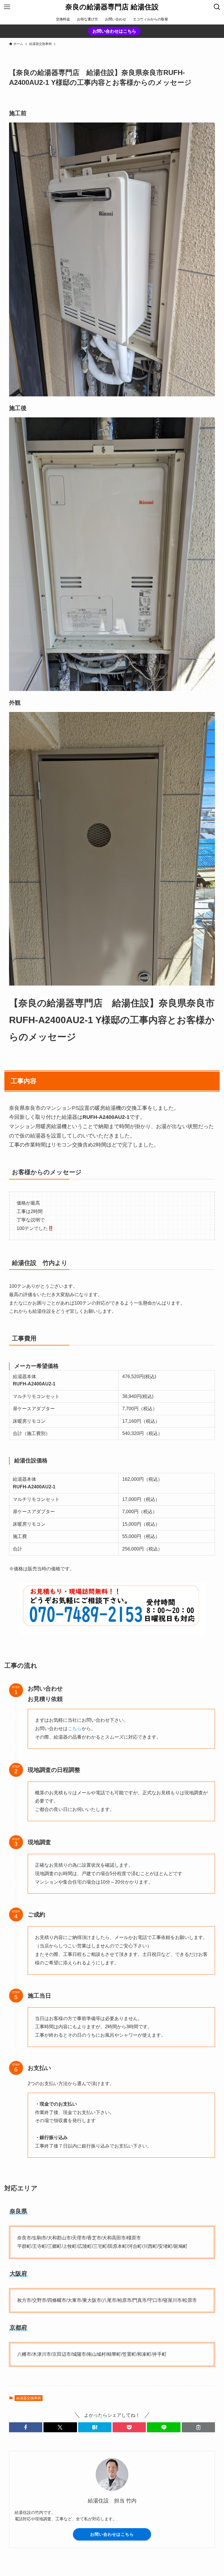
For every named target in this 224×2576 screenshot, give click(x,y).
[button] (26, 2427)
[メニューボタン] (7, 7)
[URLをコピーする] (198, 2427)
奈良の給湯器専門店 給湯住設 (112, 7)
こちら (75, 1729)
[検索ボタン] (217, 7)
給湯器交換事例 (29, 2398)
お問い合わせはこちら (114, 31)
